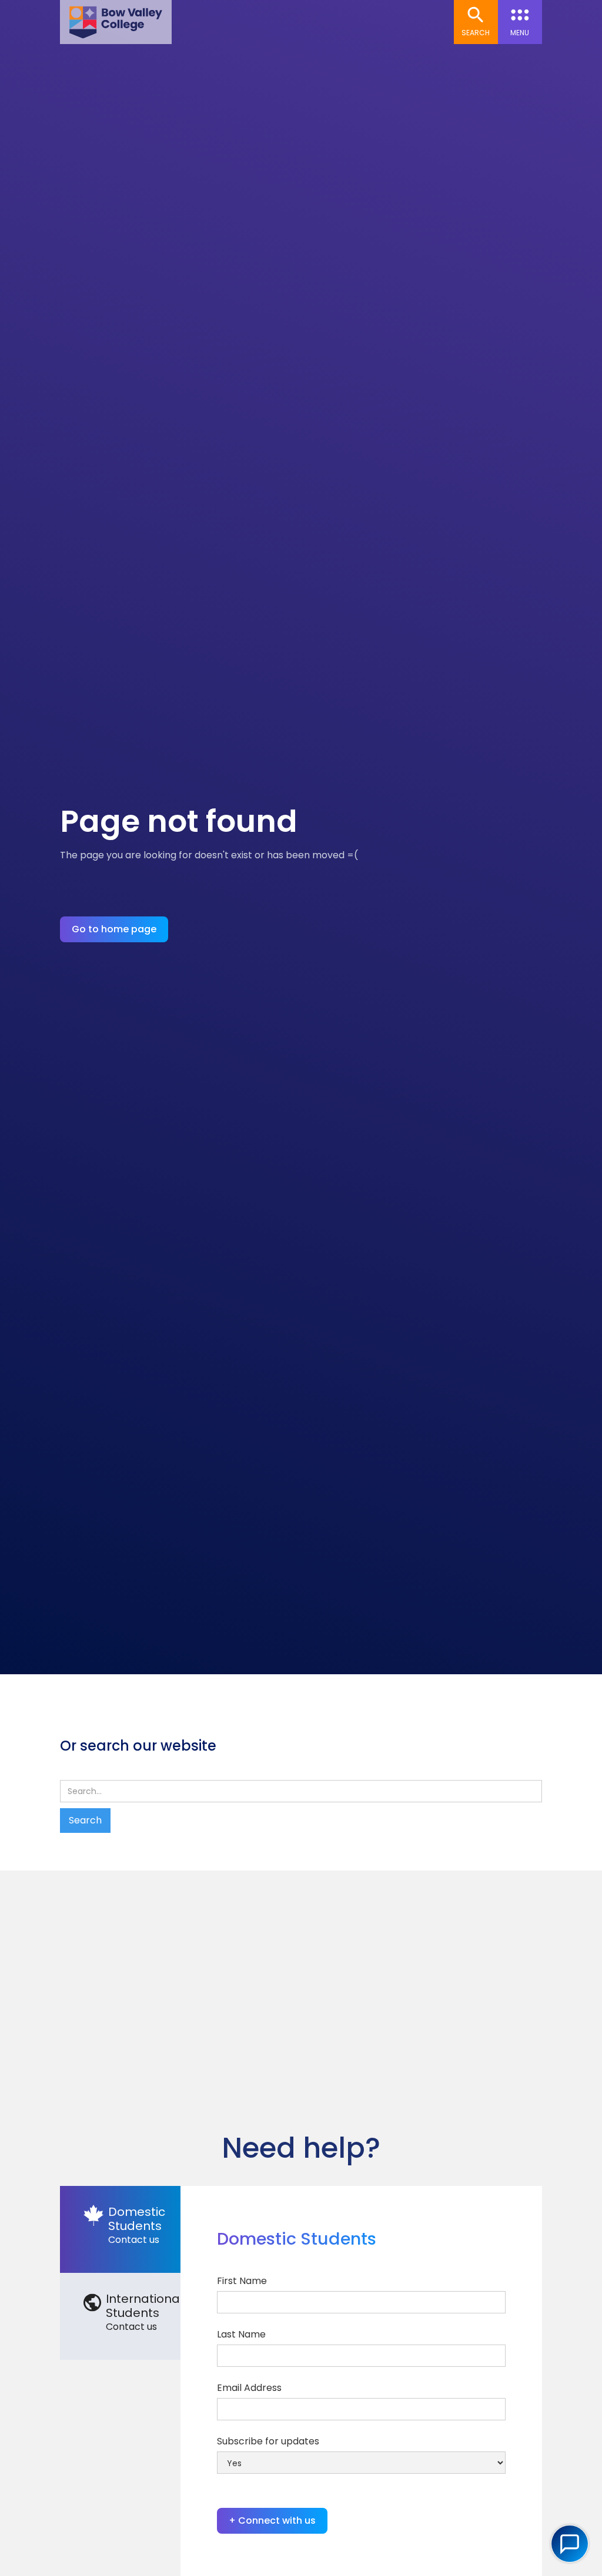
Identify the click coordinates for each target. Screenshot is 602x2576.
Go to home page (114, 929)
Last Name (241, 2334)
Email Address (249, 2388)
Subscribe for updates (268, 2441)
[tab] (120, 2229)
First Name (242, 2281)
